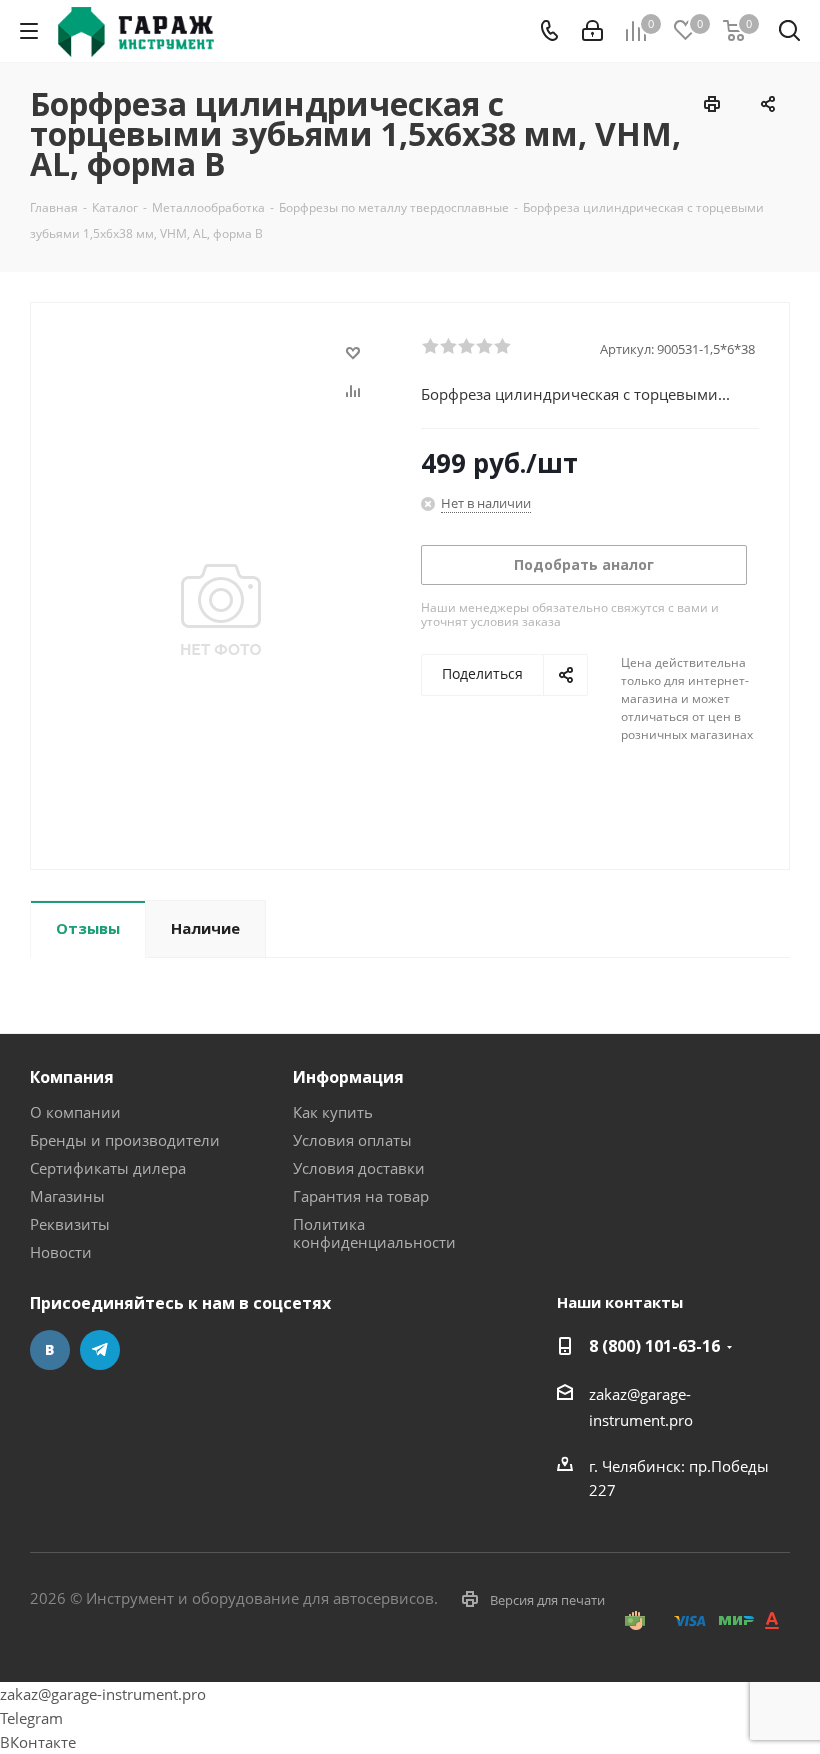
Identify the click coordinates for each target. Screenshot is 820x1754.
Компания (72, 1077)
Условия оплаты (352, 1140)
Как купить (333, 1112)
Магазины (67, 1196)
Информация (348, 1077)
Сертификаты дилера (108, 1168)
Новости (61, 1252)
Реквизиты (70, 1224)
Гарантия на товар (361, 1196)
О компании (75, 1112)
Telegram (100, 1350)
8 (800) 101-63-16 (654, 1346)
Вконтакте (50, 1350)
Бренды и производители (125, 1140)
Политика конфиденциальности (374, 1233)
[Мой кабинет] (592, 31)
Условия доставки (359, 1168)
